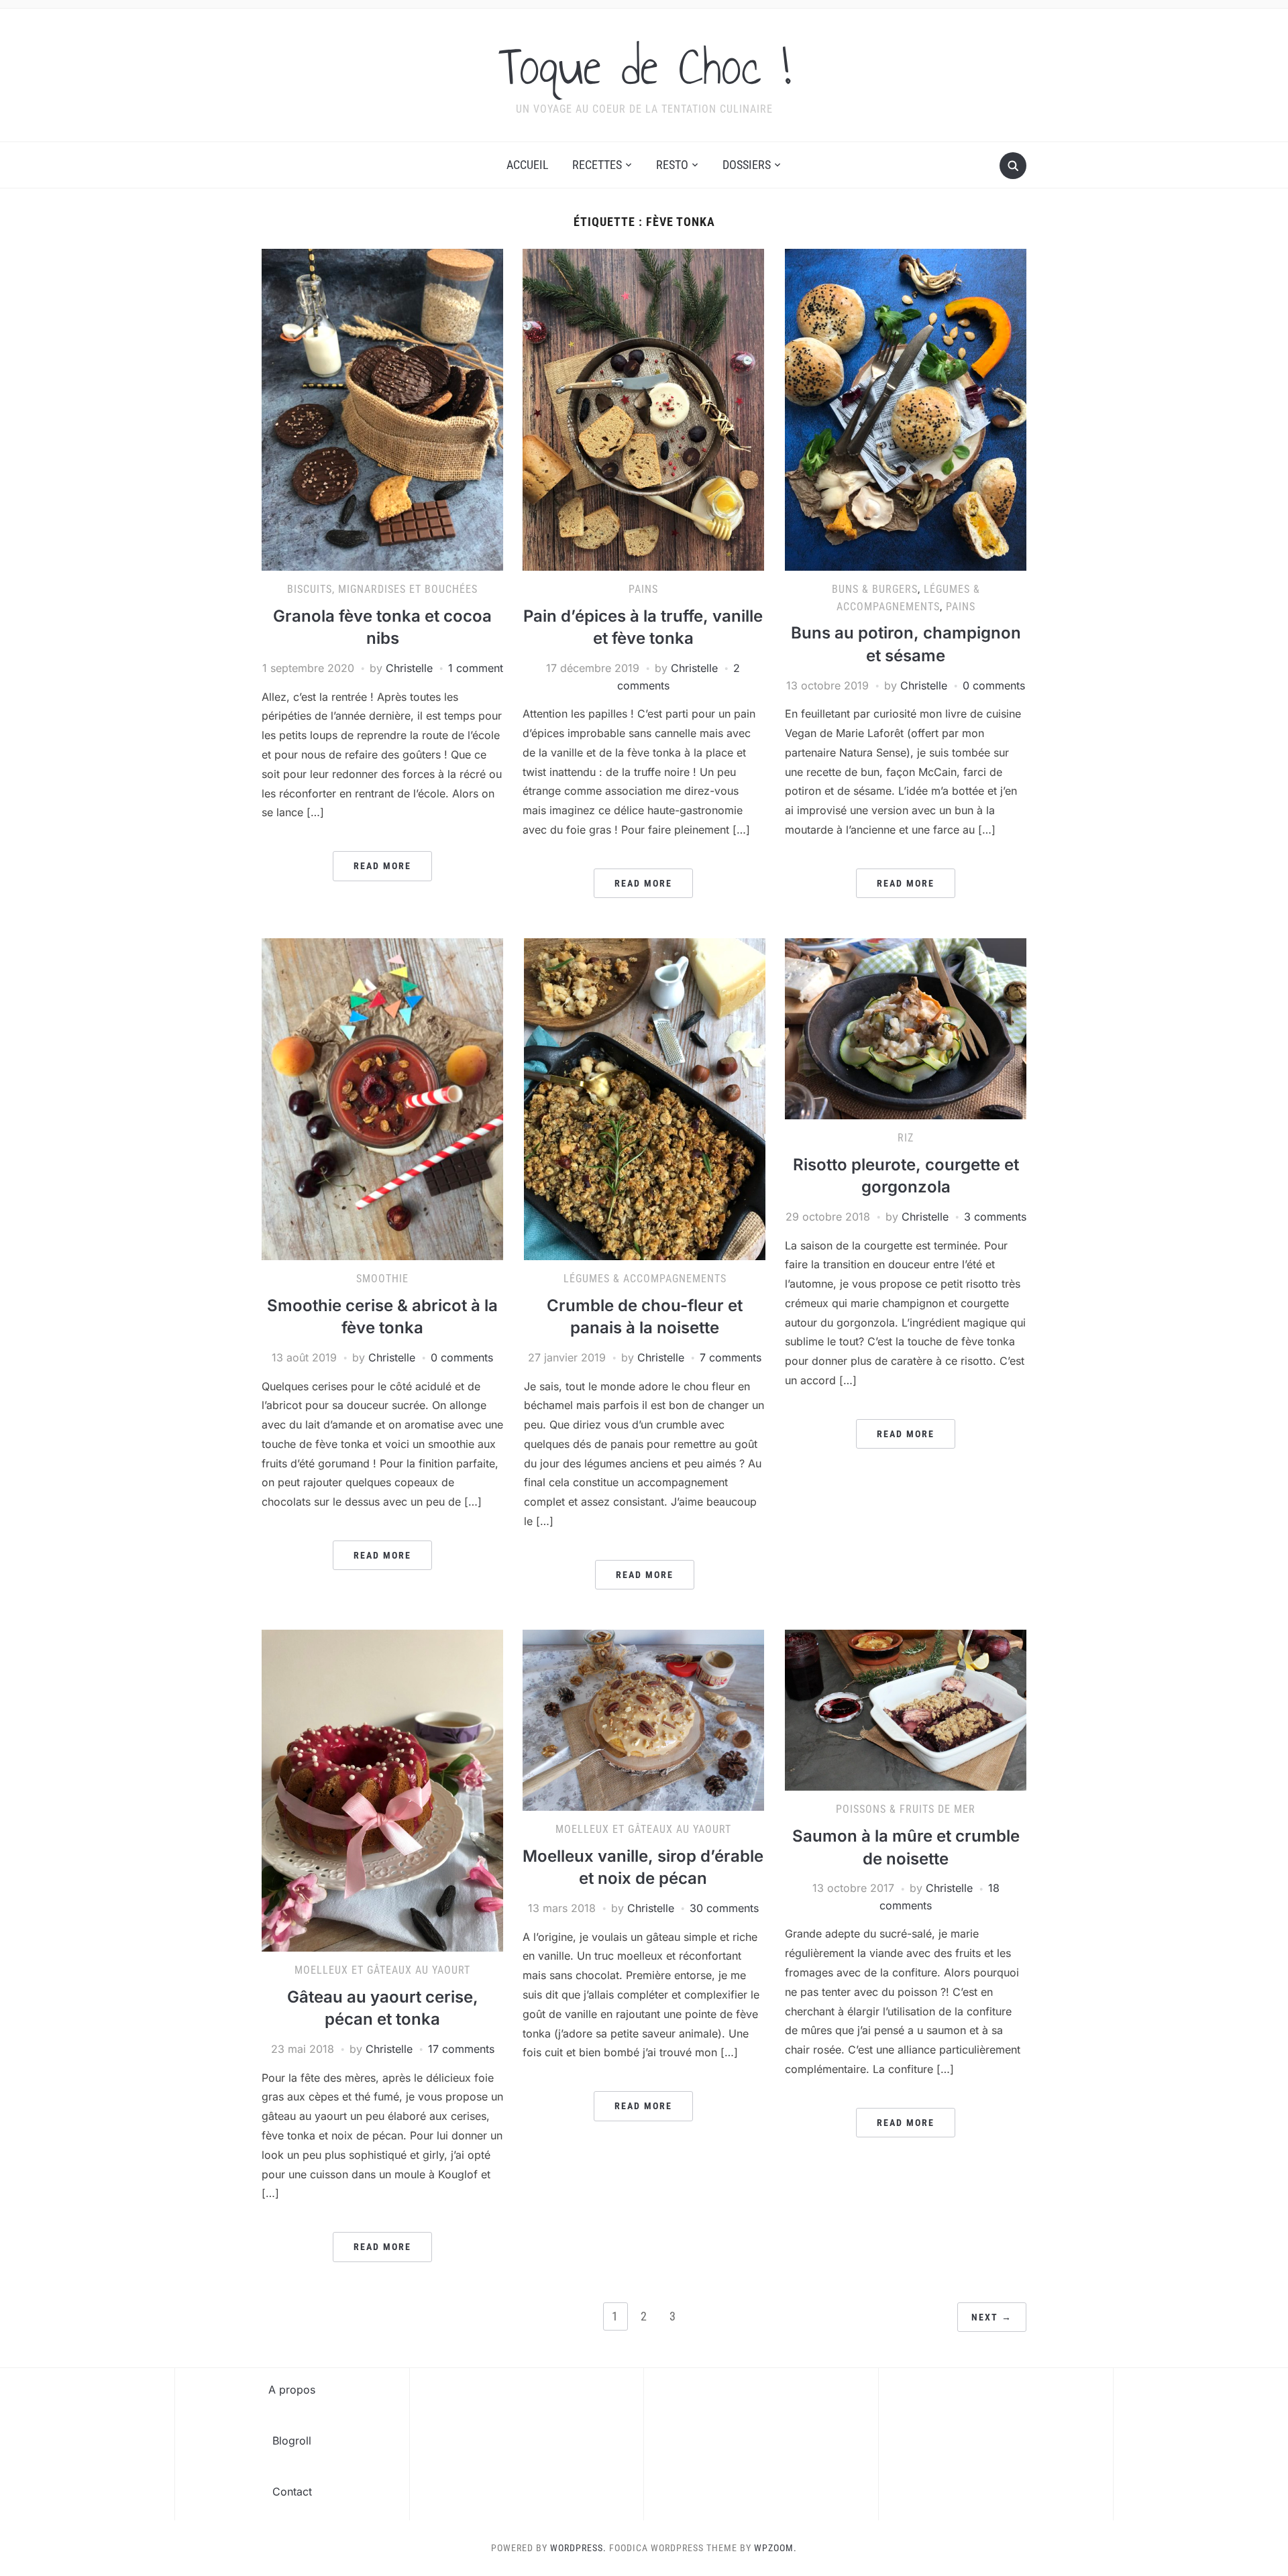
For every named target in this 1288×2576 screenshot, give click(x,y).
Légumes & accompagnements (645, 1279)
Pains (643, 589)
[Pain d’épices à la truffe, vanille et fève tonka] (643, 409)
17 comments (461, 2049)
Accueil (528, 165)
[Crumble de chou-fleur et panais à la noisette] (645, 1099)
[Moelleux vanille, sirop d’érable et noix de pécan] (643, 1720)
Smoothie (382, 1279)
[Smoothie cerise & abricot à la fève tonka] (382, 1099)
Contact (292, 2491)
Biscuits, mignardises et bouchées (382, 589)
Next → (992, 2317)
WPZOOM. (775, 2548)
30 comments (724, 1908)
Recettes (597, 165)
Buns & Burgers (875, 589)
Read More (382, 866)
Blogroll (292, 2441)
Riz (906, 1138)
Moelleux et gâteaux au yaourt (382, 1970)
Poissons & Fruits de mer (906, 1809)
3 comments (995, 1217)
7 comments (731, 1357)
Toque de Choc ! (644, 66)
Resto (672, 165)
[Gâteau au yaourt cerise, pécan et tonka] (382, 1790)
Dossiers (747, 165)
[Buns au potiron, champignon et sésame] (906, 409)
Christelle (409, 668)
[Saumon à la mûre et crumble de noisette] (906, 1710)
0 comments (994, 685)
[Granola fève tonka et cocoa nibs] (382, 409)
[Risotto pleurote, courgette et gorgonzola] (906, 1028)
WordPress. (578, 2548)
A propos (292, 2390)
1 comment (476, 668)
